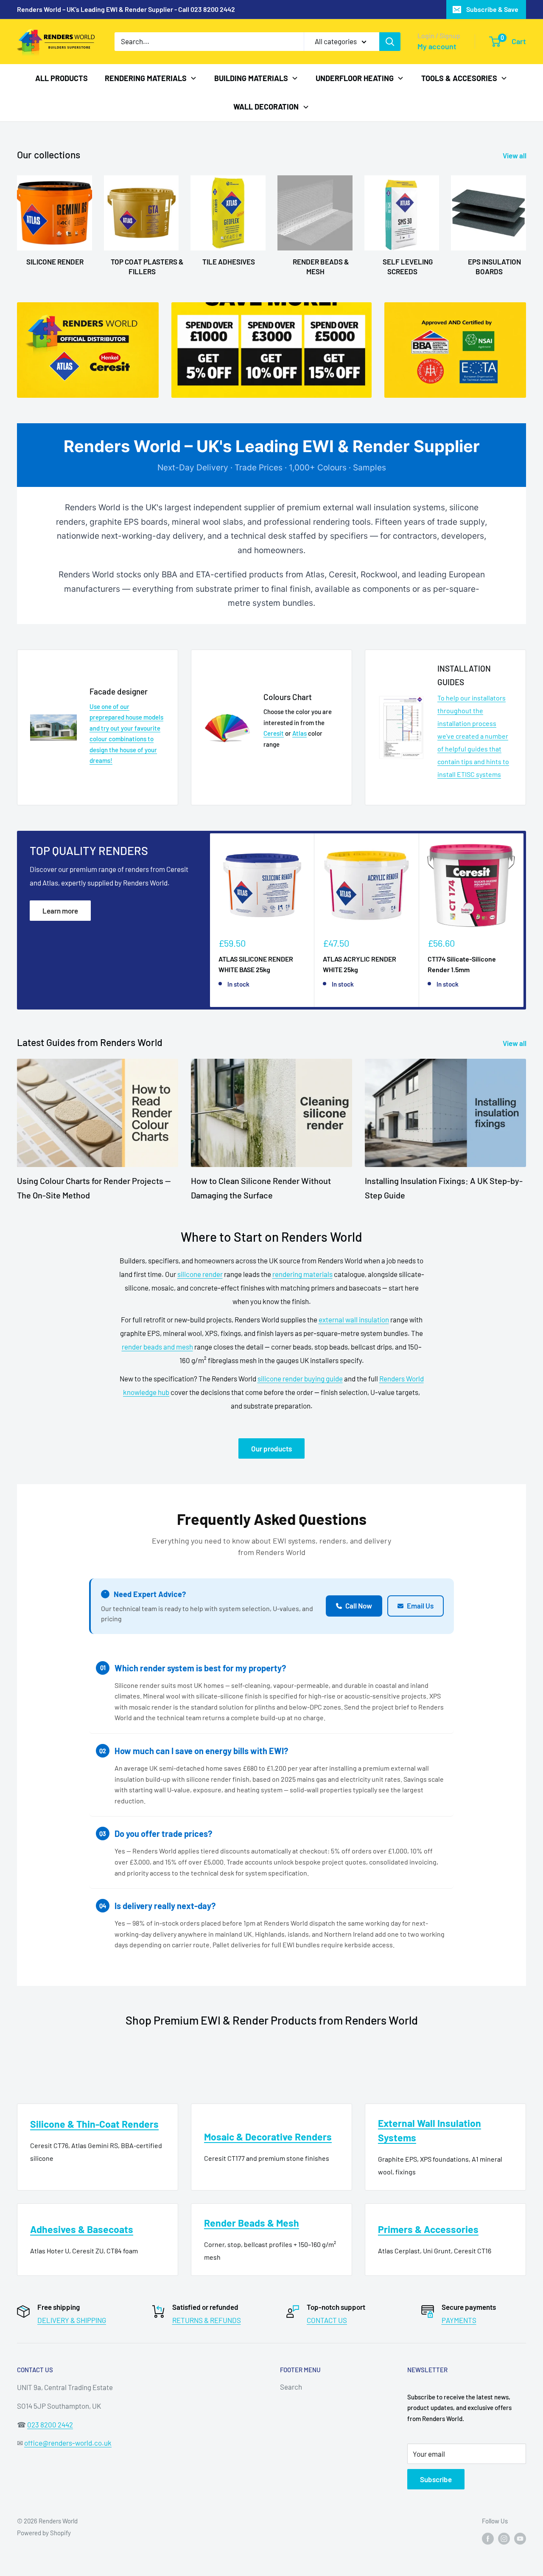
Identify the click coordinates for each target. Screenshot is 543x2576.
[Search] (390, 42)
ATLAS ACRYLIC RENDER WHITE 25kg (360, 965)
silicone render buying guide (300, 1378)
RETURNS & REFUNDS (207, 2320)
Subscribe (436, 2479)
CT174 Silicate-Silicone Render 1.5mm (462, 965)
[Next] (524, 920)
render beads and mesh (157, 1347)
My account (437, 46)
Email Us (420, 1606)
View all (515, 155)
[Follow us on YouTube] (520, 2538)
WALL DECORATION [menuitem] (266, 107)
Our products (271, 1448)
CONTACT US (327, 2320)
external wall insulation (354, 1319)
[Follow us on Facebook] (488, 2538)
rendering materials (302, 1274)
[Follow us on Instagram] (504, 2538)
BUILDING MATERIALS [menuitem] (251, 78)
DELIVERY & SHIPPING (72, 2320)
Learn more (60, 911)
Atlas (299, 733)
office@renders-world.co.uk (68, 2443)
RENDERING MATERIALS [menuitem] (146, 78)
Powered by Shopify (44, 2533)
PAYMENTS (459, 2320)
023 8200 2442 (50, 2424)
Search (291, 2387)
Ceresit (274, 733)
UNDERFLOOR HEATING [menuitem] (355, 78)
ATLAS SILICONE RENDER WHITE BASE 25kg (256, 965)
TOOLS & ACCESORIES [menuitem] (459, 78)
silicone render (200, 1274)
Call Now (359, 1606)
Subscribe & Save (492, 9)
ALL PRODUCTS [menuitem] (62, 78)
